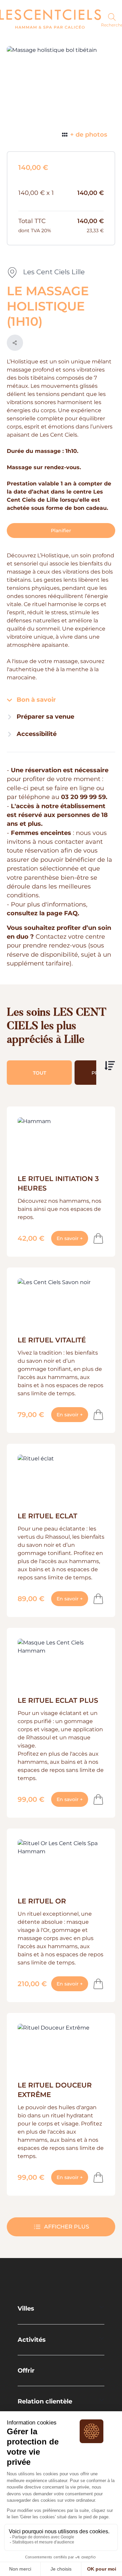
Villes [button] (26, 2308)
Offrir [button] (26, 2370)
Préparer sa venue (45, 716)
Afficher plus (67, 2227)
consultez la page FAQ (42, 913)
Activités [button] (32, 2340)
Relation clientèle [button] (45, 2401)
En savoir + (72, 1238)
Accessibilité (36, 734)
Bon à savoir (35, 700)
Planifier (61, 531)
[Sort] (110, 1066)
